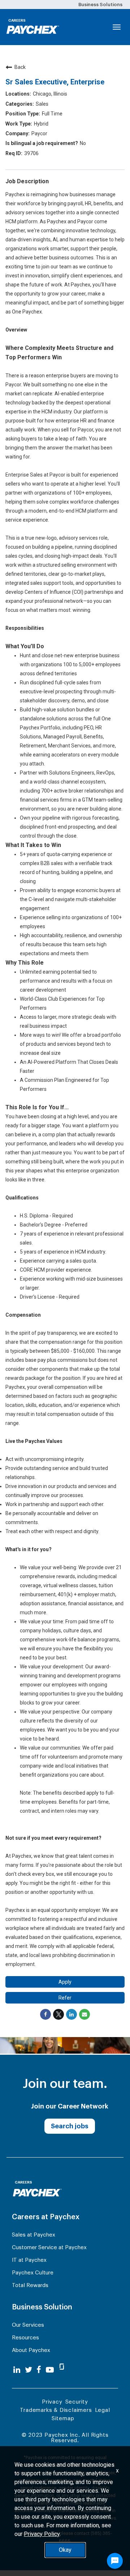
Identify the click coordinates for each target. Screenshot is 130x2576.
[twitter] (29, 2370)
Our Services (28, 2325)
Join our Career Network (70, 2106)
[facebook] (39, 2370)
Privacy (52, 2402)
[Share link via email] (84, 2014)
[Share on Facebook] (45, 2014)
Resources (25, 2338)
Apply (65, 1982)
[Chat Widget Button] (115, 2561)
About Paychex (31, 2350)
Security (77, 2402)
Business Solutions (100, 5)
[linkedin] (17, 2370)
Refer (65, 1998)
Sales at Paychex (34, 2235)
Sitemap (63, 2419)
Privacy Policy (42, 2534)
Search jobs (70, 2126)
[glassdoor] (62, 2370)
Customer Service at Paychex (49, 2248)
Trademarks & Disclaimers (56, 2410)
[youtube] (50, 2370)
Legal (103, 2410)
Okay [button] (65, 2550)
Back (20, 67)
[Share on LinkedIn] (71, 2014)
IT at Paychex (29, 2260)
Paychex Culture (33, 2273)
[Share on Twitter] (58, 2014)
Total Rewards (30, 2285)
